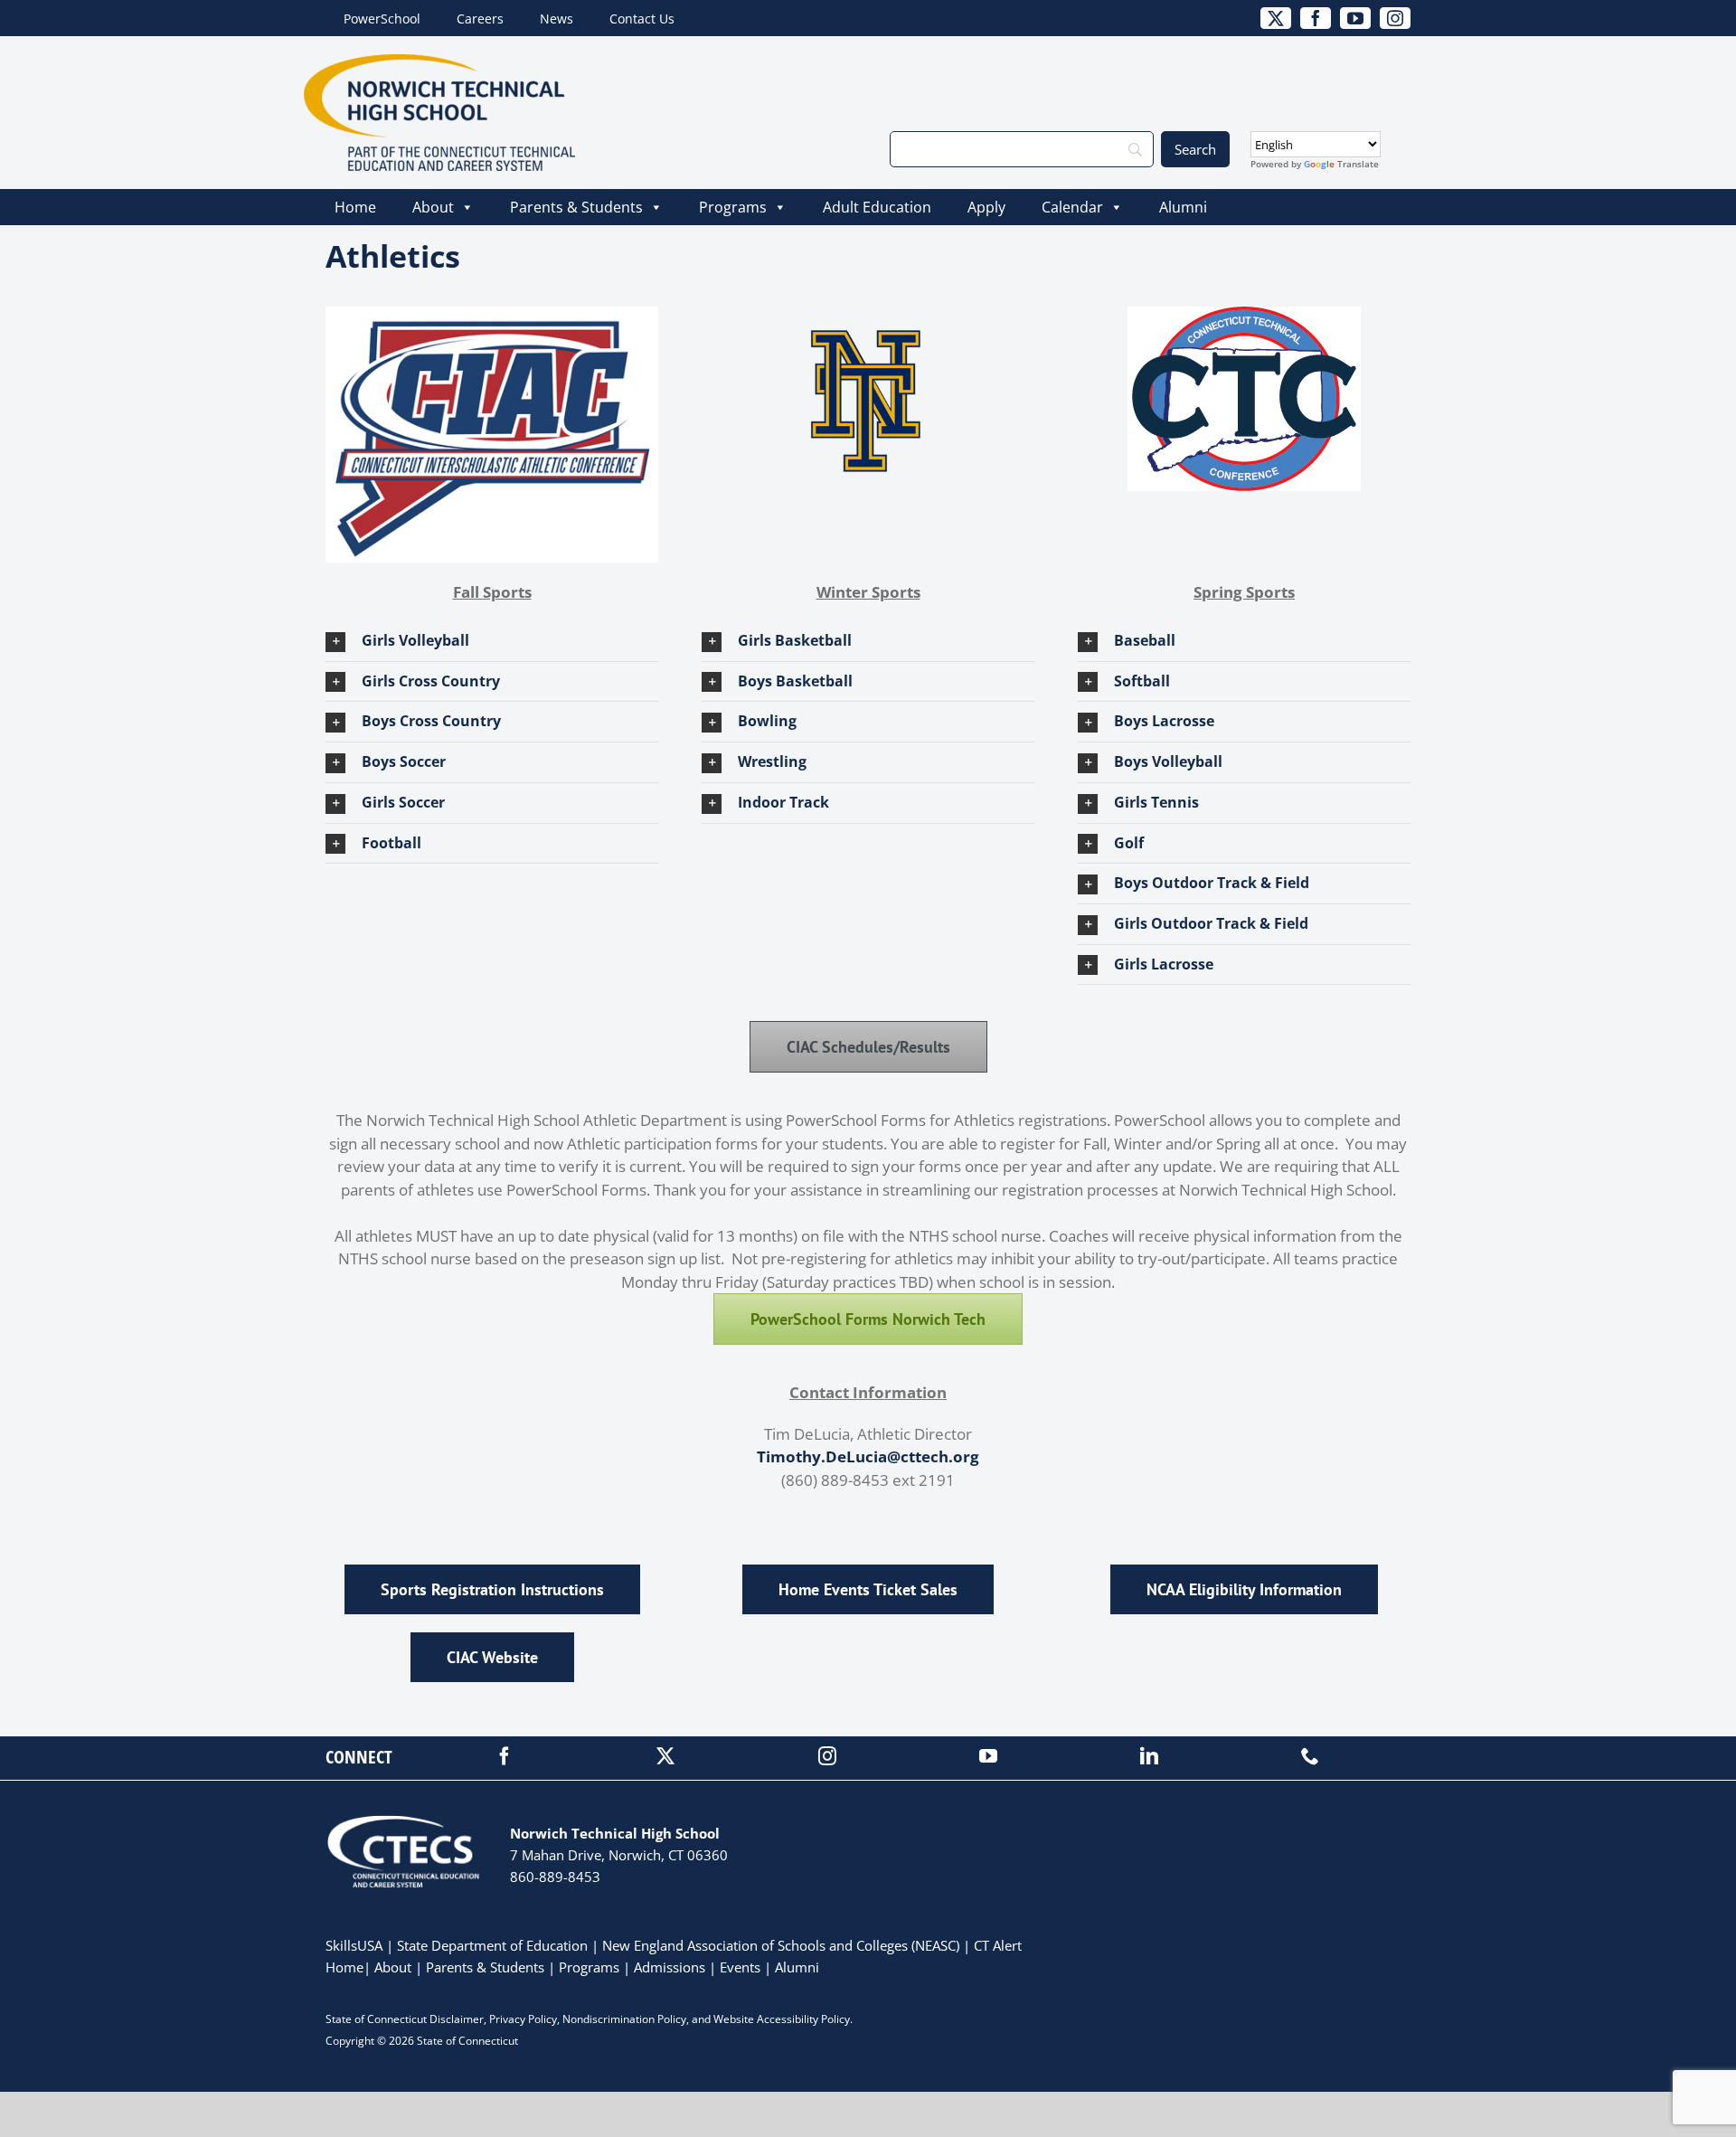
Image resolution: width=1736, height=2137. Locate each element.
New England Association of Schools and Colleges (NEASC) (781, 1945)
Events (740, 1967)
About (433, 207)
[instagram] (827, 1756)
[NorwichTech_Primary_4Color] (439, 62)
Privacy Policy (523, 2019)
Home (355, 207)
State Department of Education (492, 1945)
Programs (733, 207)
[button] (492, 641)
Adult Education (877, 207)
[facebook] (505, 1756)
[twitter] (665, 1756)
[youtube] (988, 1756)
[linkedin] (1149, 1756)
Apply (986, 207)
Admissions (670, 1967)
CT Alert (998, 1945)
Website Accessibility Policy (782, 2019)
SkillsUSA (356, 1945)
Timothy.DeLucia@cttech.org (868, 1456)
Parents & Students (576, 207)
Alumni (1183, 207)
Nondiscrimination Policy (624, 2019)
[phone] (1310, 1756)
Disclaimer (457, 2019)
